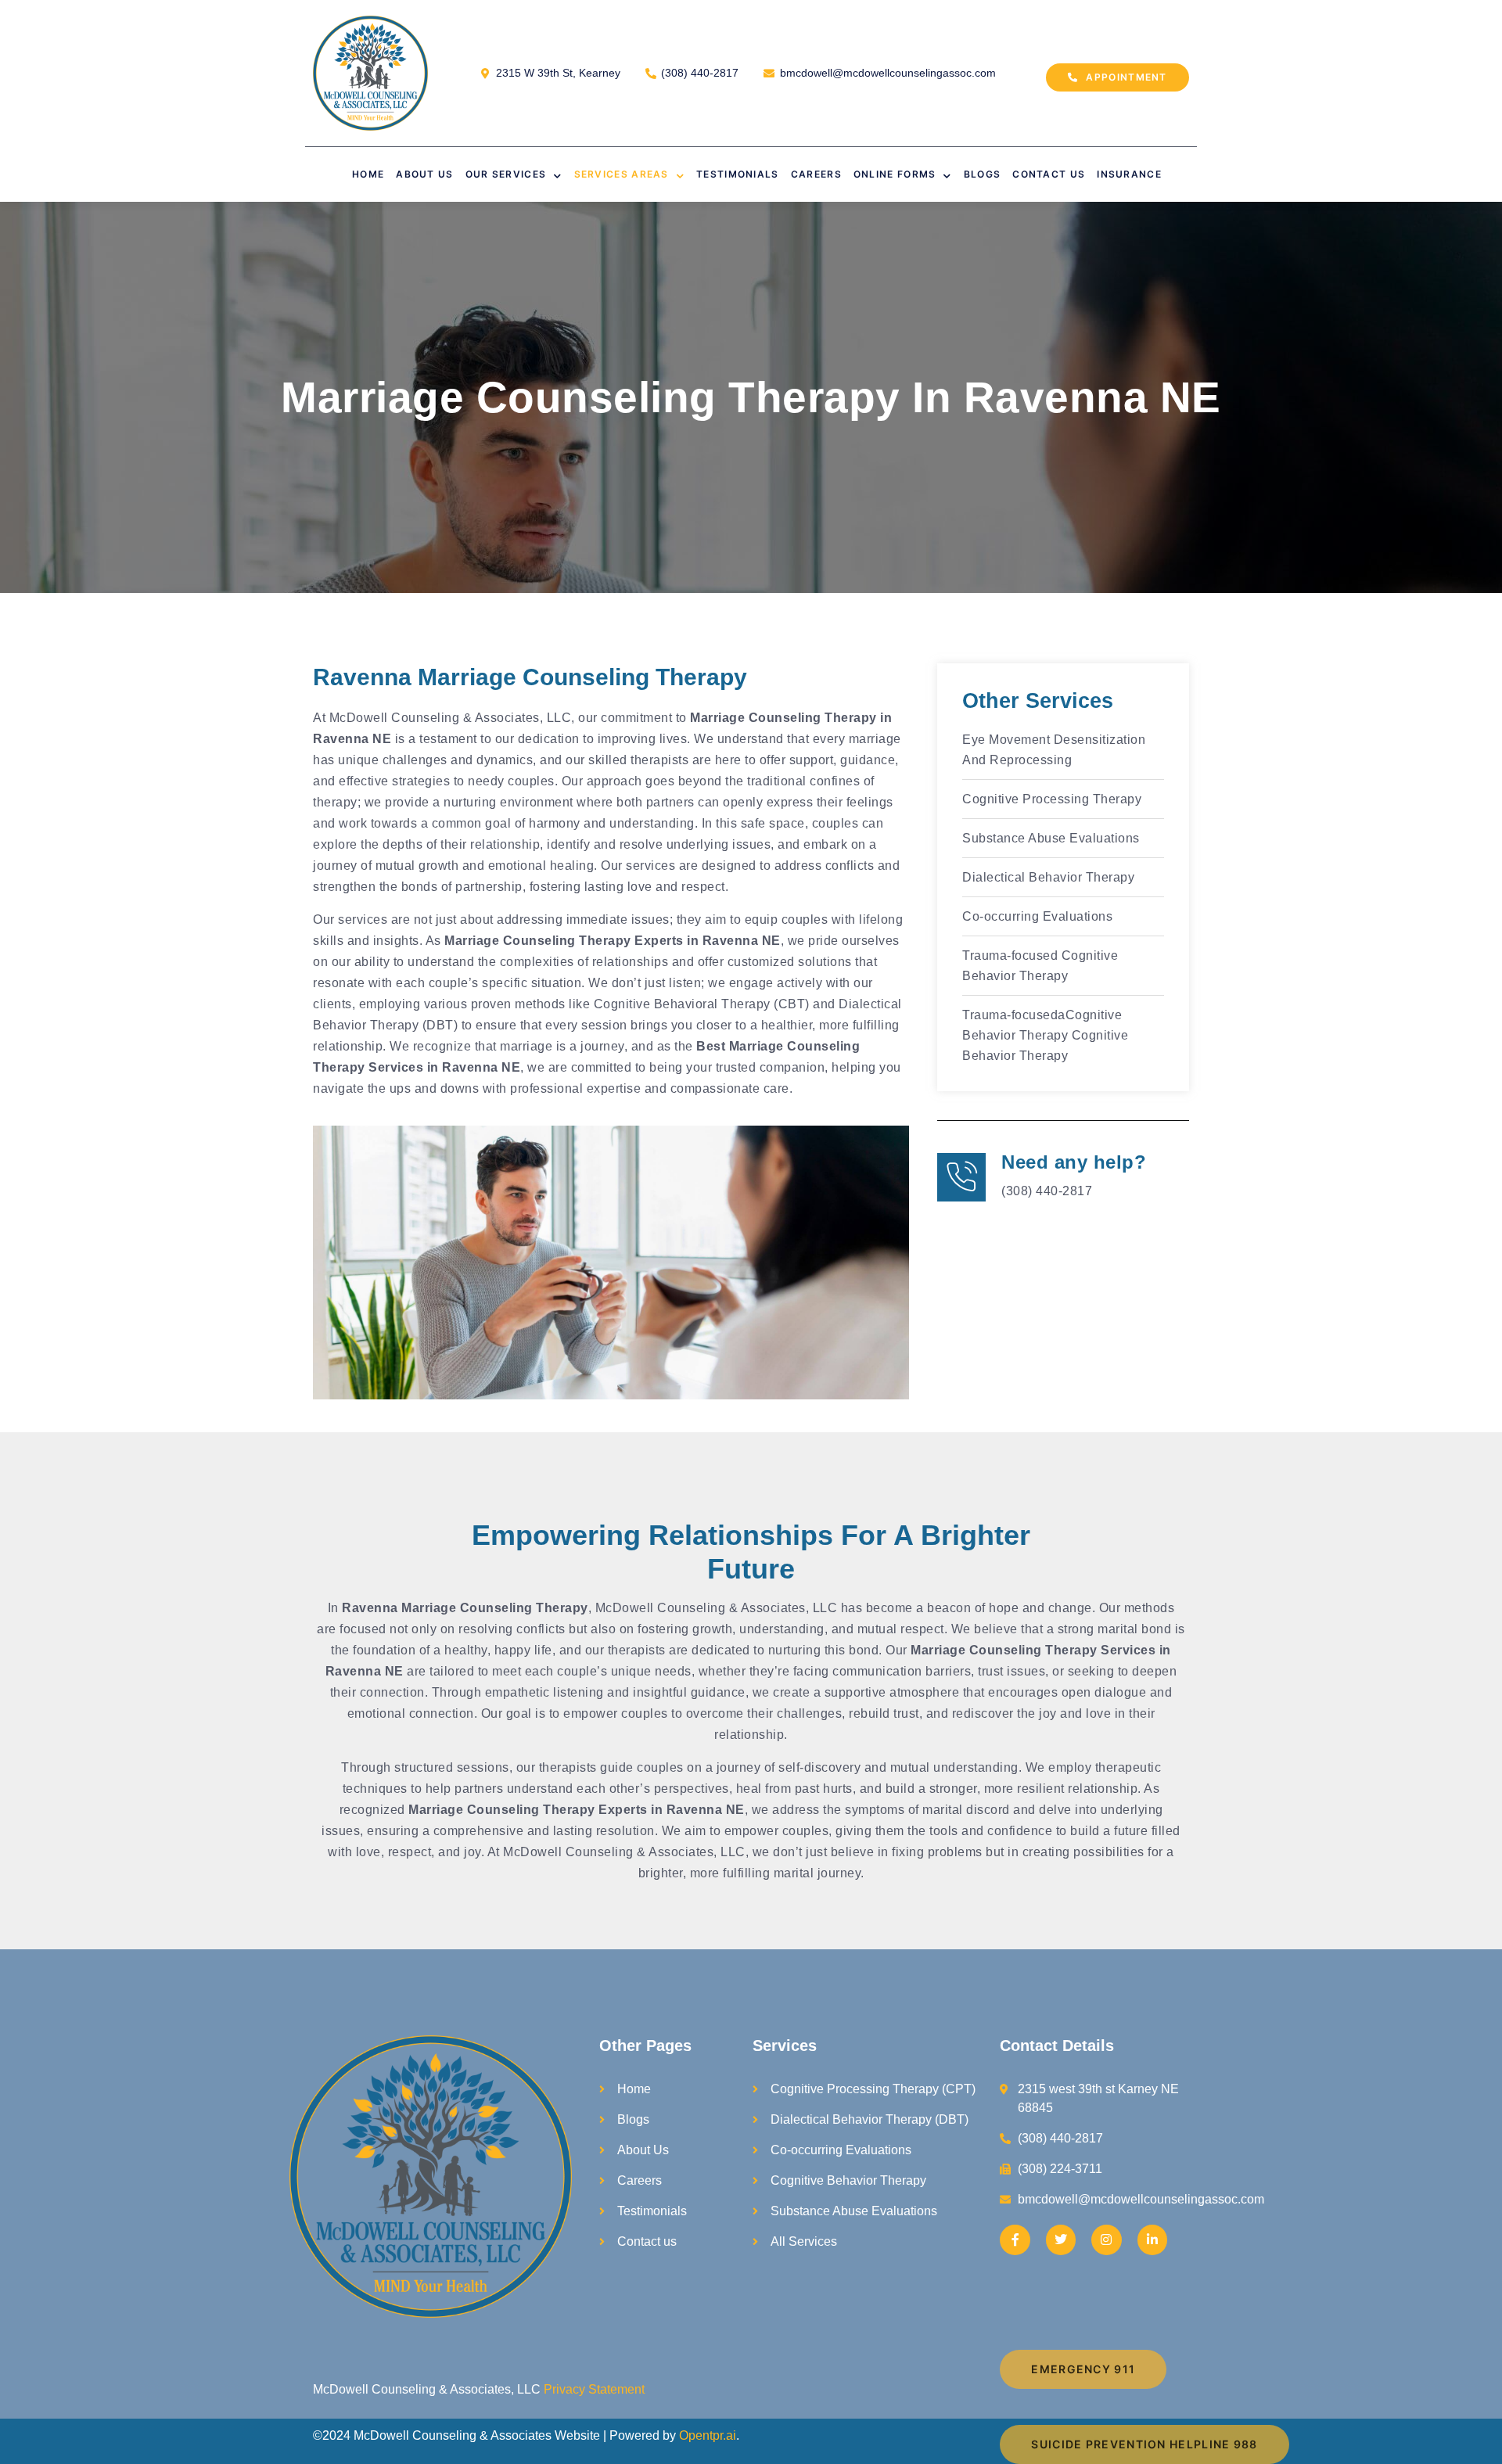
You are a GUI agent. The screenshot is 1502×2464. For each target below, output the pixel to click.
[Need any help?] (961, 1177)
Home (368, 174)
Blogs (983, 174)
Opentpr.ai (708, 2435)
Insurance (1129, 174)
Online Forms (895, 174)
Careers (816, 174)
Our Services (506, 174)
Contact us (1049, 174)
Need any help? (1074, 1162)
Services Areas (622, 174)
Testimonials (738, 174)
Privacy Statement (594, 2389)
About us (424, 174)
